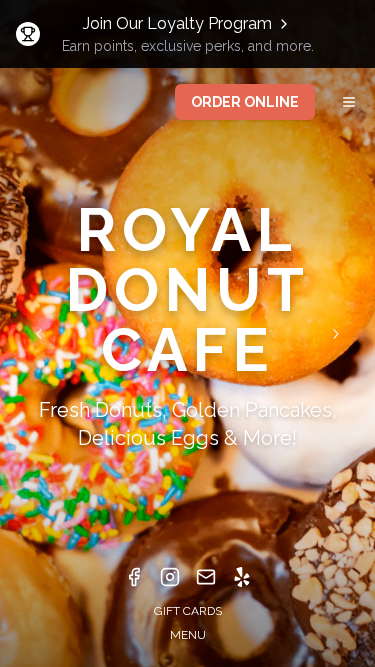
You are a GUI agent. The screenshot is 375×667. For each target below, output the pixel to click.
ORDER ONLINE (245, 102)
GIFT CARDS (188, 611)
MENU (188, 635)
